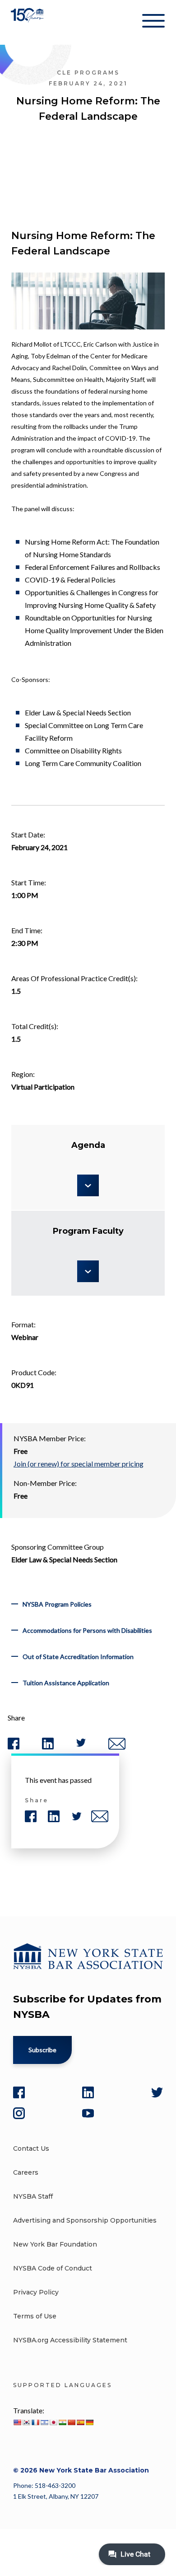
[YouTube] (88, 2113)
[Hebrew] (44, 2422)
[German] (89, 2422)
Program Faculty (88, 1231)
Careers (26, 2172)
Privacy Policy (36, 2292)
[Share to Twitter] (81, 1745)
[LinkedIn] (88, 2092)
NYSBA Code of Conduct (53, 2268)
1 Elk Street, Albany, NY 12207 (56, 2496)
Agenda (88, 1145)
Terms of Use (35, 2316)
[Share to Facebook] (14, 1747)
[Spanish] (80, 2422)
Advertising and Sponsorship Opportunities (85, 2220)
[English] (17, 2422)
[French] (35, 2422)
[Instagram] (19, 2113)
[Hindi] (62, 2422)
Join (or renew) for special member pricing (79, 1464)
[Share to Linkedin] (48, 1747)
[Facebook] (19, 2092)
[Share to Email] (117, 1748)
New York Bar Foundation (55, 2244)
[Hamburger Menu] (153, 23)
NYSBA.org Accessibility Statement (70, 2340)
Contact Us (31, 2148)
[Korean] (26, 2422)
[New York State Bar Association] (28, 22)
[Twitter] (157, 2092)
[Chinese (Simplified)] (71, 2422)
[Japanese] (53, 2422)
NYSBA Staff (33, 2196)
